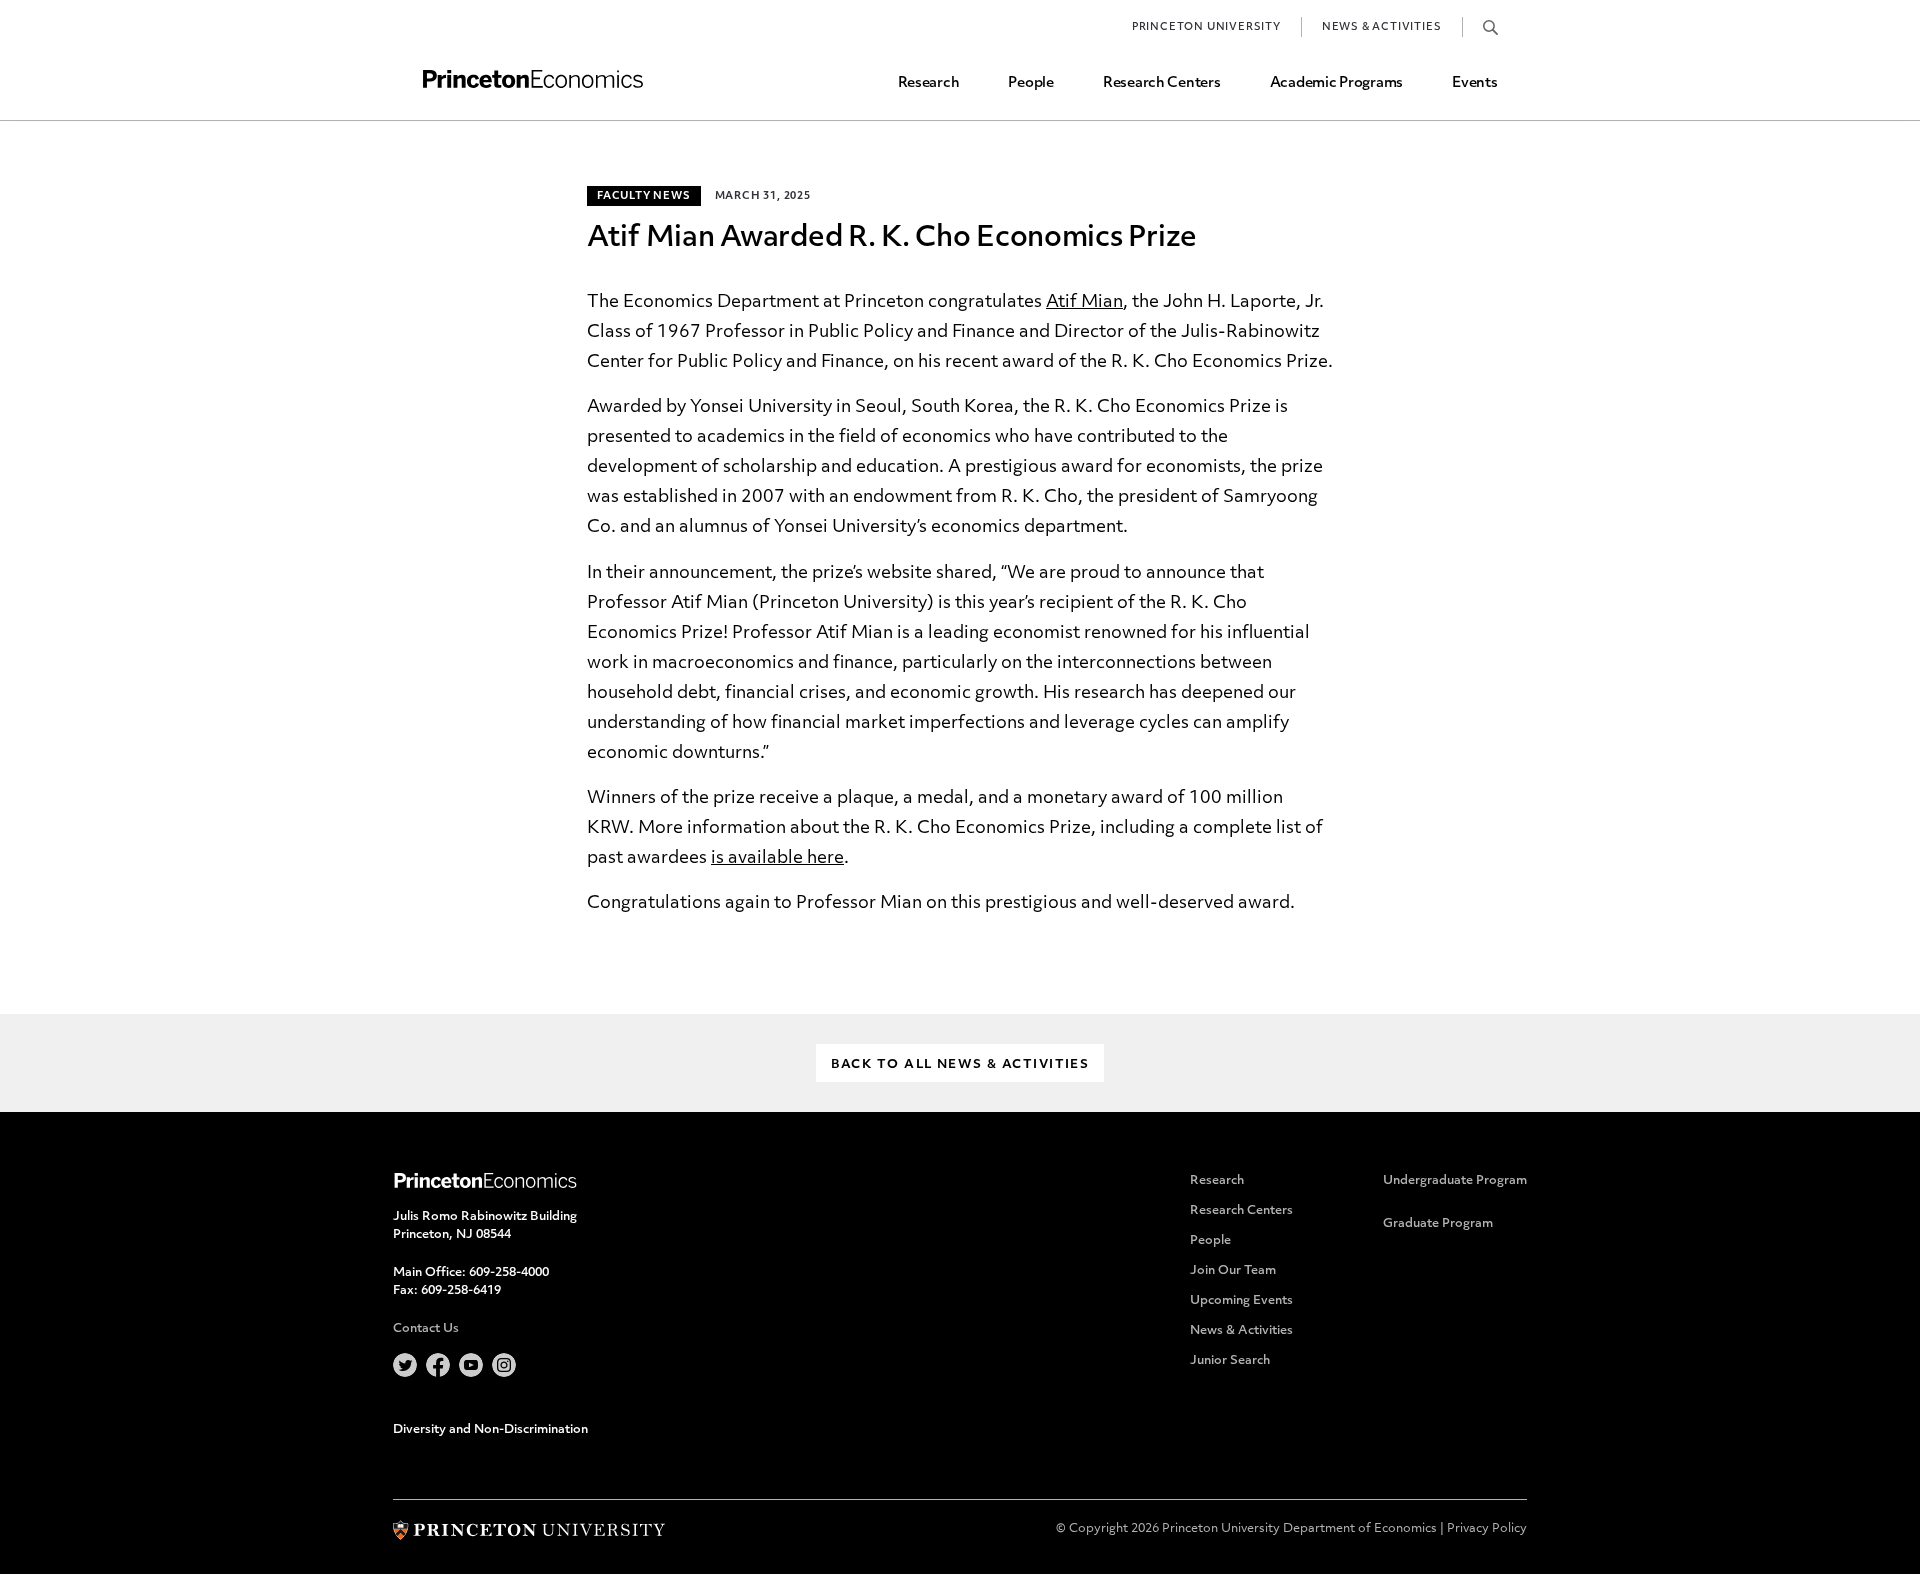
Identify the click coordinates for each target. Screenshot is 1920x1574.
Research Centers (1162, 83)
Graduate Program (1438, 1224)
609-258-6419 (461, 1291)
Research (929, 83)
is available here (777, 858)
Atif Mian (1084, 302)
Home (533, 79)
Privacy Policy (1487, 1529)
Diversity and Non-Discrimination (490, 1430)
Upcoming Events (1241, 1301)
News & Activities (1382, 27)
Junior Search (1230, 1361)
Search (1490, 27)
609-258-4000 (509, 1273)
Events (1474, 83)
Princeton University (1206, 27)
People (1030, 83)
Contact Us (426, 1329)
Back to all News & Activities (960, 1065)
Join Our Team (1233, 1271)
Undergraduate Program (1455, 1181)
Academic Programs (1336, 83)
